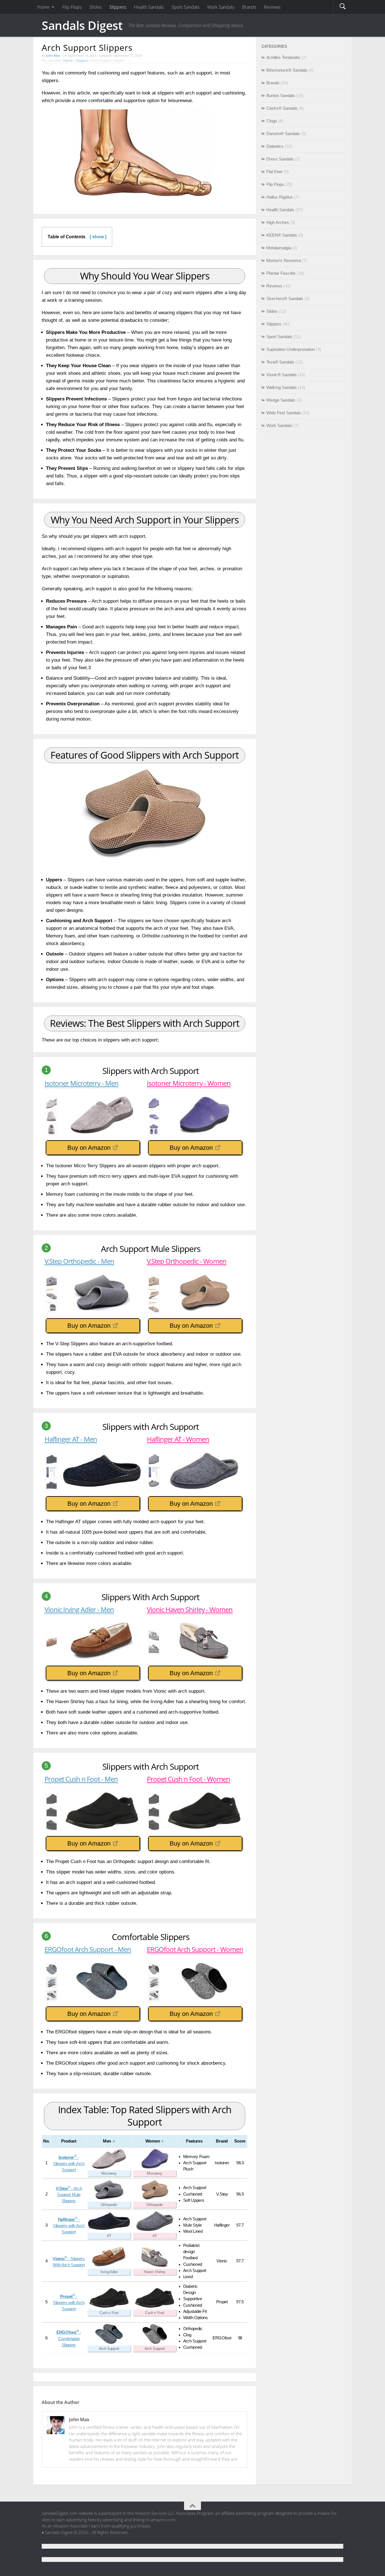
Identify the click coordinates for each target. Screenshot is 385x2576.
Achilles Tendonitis (283, 57)
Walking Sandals (282, 387)
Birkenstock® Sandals (287, 70)
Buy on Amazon (89, 1148)
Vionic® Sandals (282, 375)
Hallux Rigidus (280, 197)
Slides (272, 311)
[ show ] (98, 237)
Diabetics (275, 146)
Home (68, 60)
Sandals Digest (82, 25)
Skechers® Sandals (285, 299)
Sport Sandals (279, 337)
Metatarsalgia (279, 248)
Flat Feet (274, 172)
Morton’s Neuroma (284, 260)
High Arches (278, 222)
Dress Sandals (280, 159)
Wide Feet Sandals (284, 413)
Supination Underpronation (291, 349)
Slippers (82, 60)
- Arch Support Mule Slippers (69, 2195)
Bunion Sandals (281, 95)
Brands (273, 83)
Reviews (274, 286)
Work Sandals (279, 425)
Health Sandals (280, 210)
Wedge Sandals (281, 400)
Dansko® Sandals (283, 134)
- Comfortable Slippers (69, 2339)
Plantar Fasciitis (281, 273)
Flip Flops (275, 184)
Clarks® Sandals (282, 108)
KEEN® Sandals (282, 235)
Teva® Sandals (280, 362)
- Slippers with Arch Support (69, 2163)
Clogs (272, 121)
